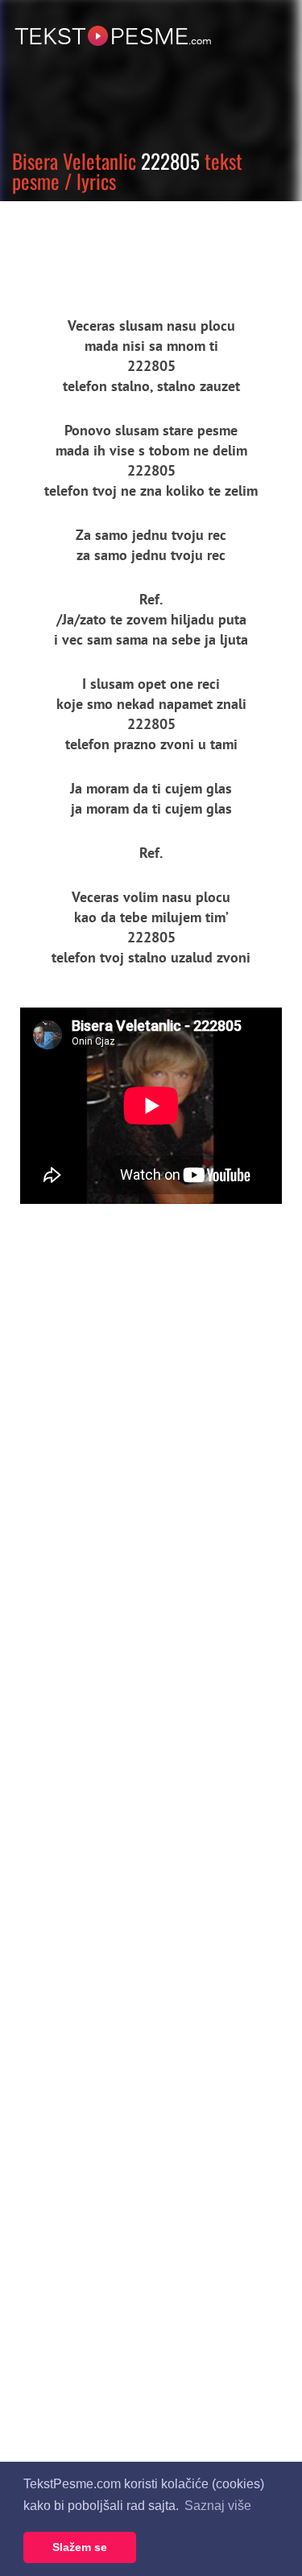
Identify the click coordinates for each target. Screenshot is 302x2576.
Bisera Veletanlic (74, 161)
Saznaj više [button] (218, 2506)
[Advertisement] (149, 245)
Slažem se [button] (80, 2547)
